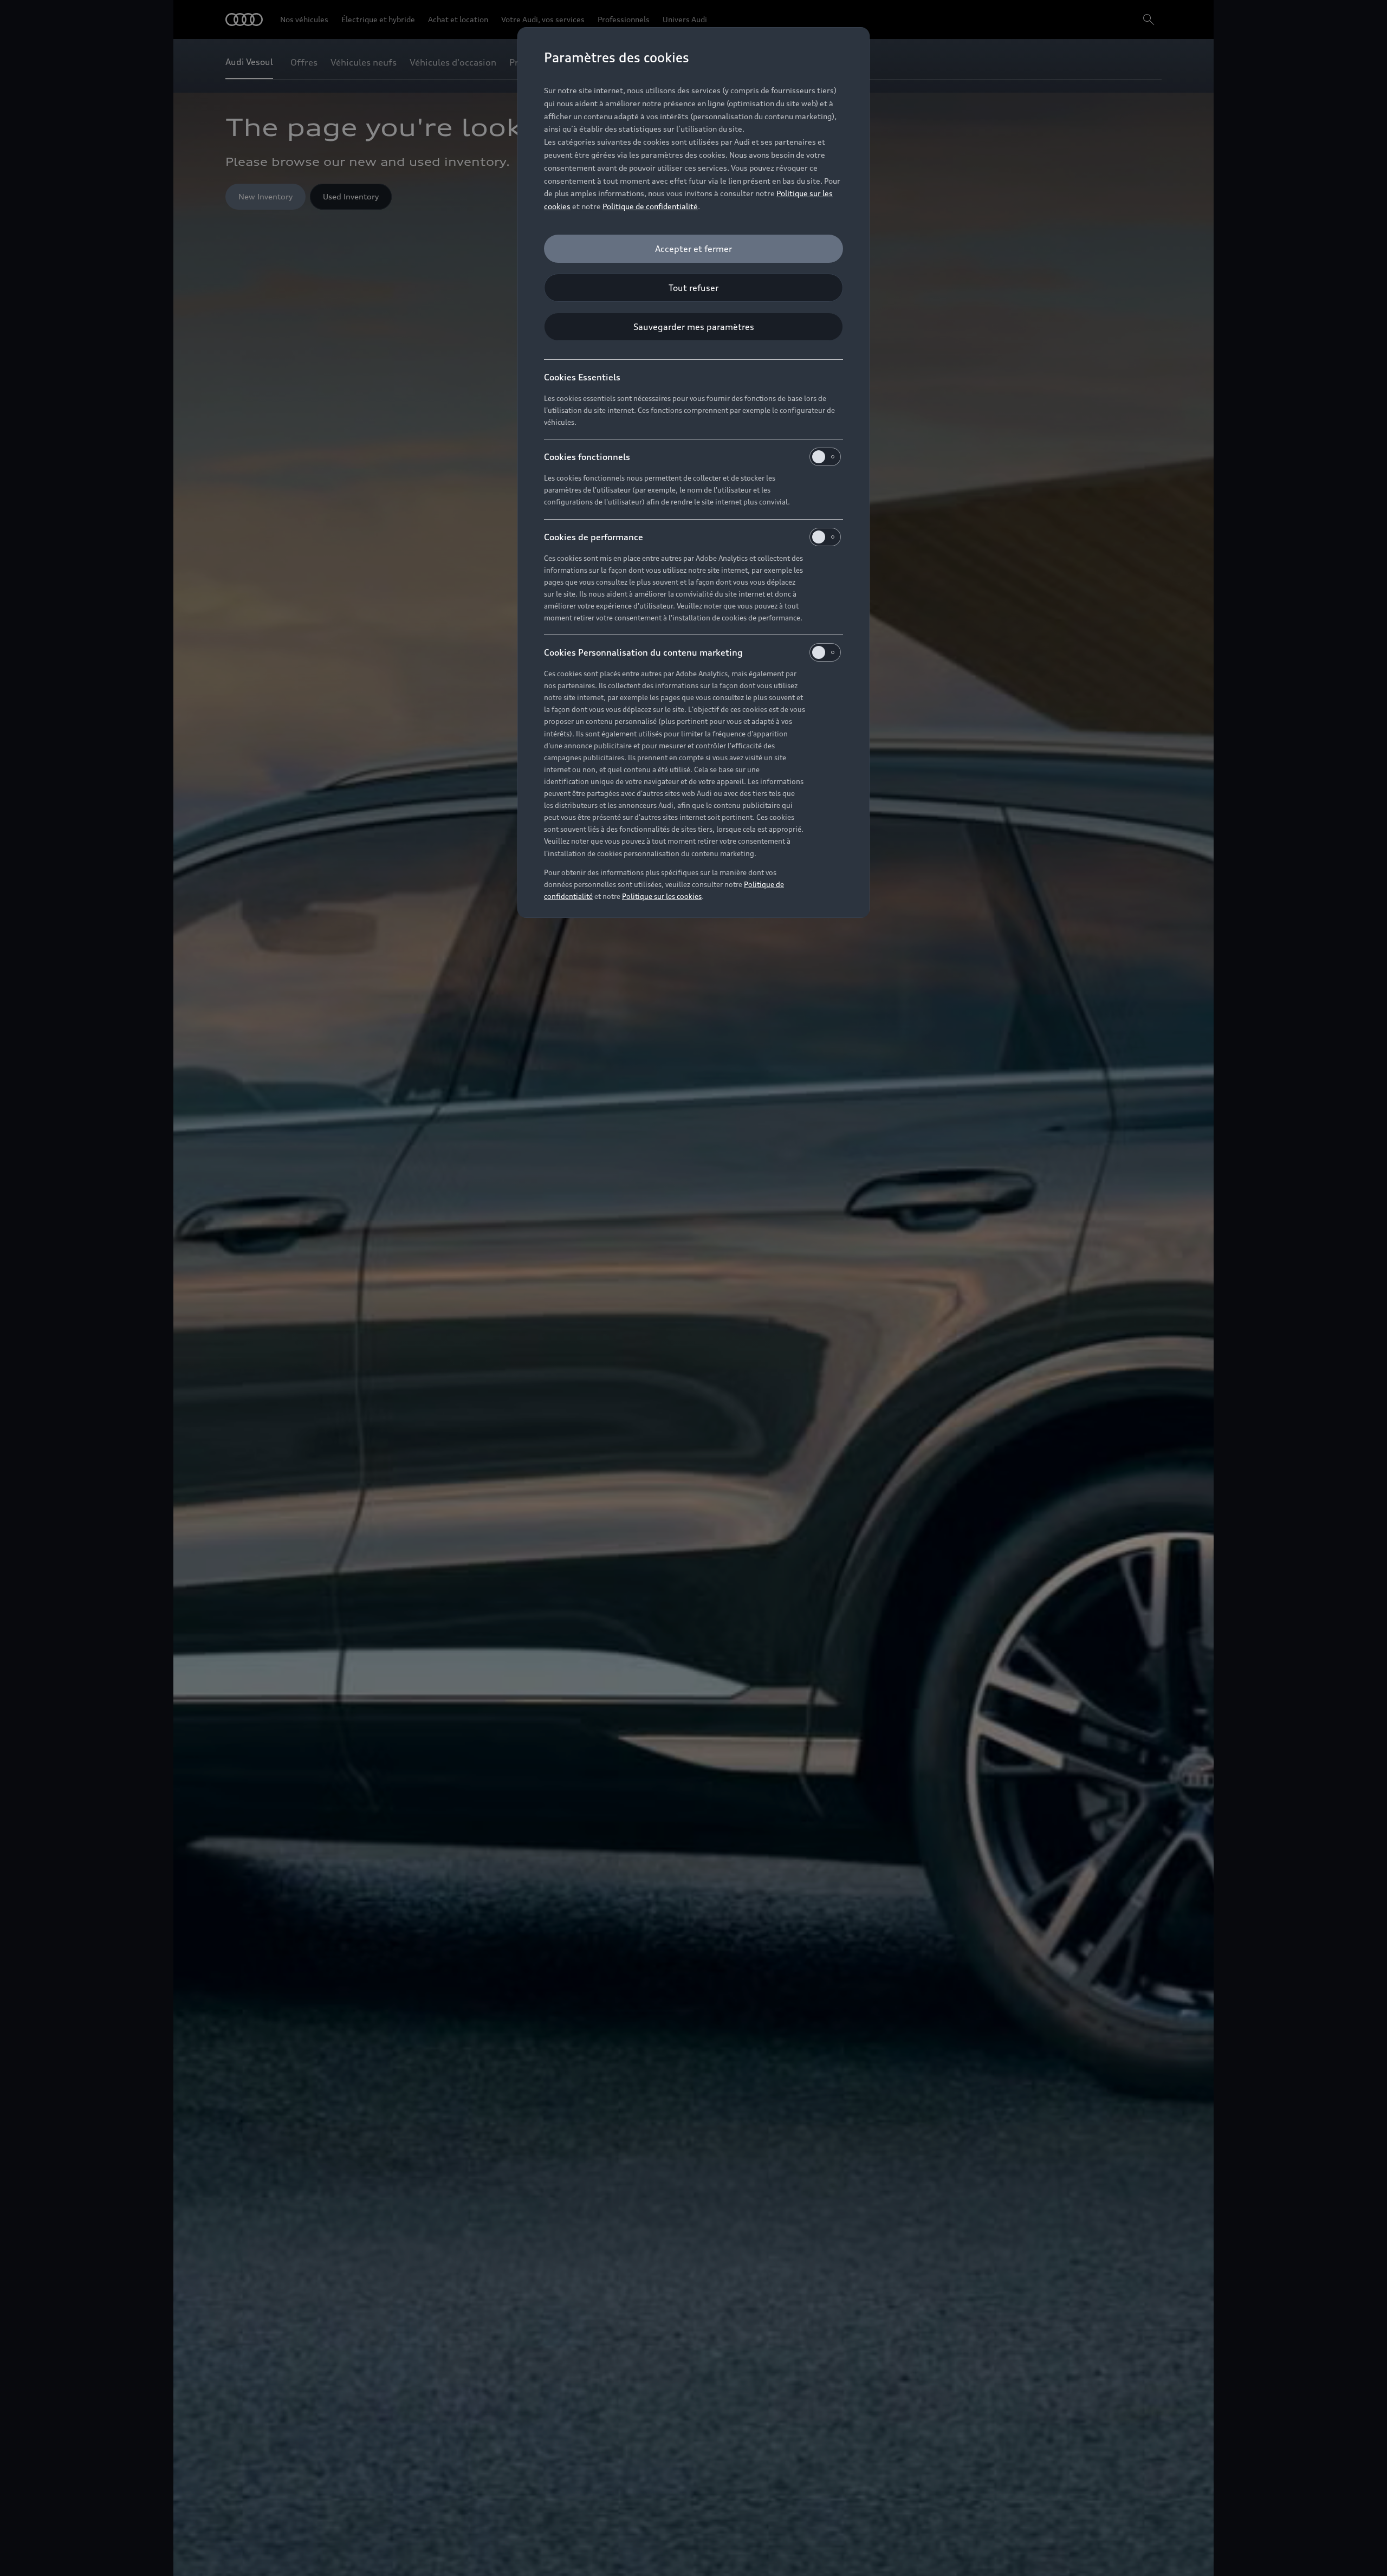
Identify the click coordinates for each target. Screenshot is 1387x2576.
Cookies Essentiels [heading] (582, 377)
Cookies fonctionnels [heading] (587, 457)
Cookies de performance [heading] (594, 537)
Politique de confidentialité (650, 206)
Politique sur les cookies (662, 896)
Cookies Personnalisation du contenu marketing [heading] (643, 652)
